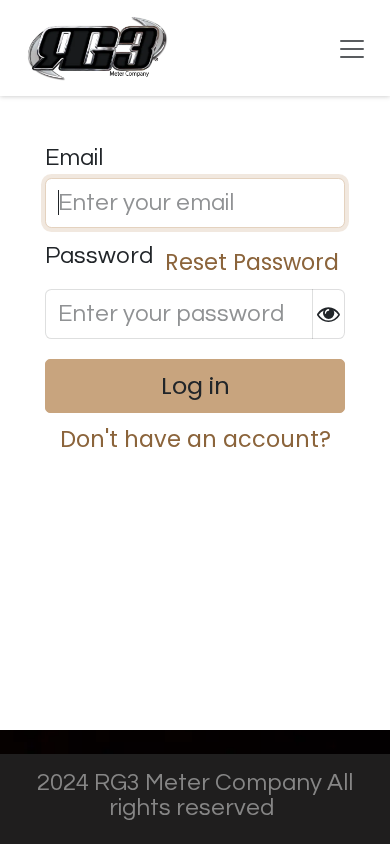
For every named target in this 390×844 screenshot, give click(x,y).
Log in (195, 385)
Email (74, 158)
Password (192, 261)
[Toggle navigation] (352, 48)
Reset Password (252, 262)
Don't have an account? (195, 439)
